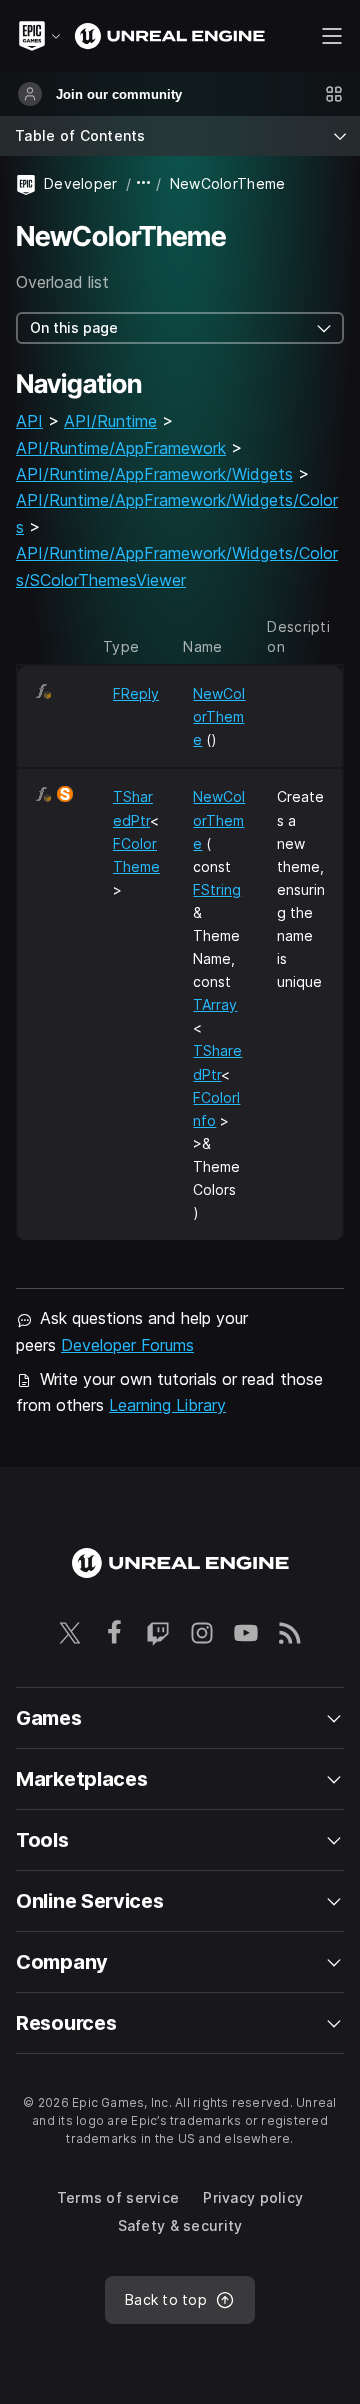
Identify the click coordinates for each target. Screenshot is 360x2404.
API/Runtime (110, 421)
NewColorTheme (219, 716)
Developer (81, 183)
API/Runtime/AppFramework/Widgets (154, 474)
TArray (215, 1004)
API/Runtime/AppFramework (121, 448)
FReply (136, 693)
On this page (74, 327)
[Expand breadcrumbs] (144, 183)
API (29, 421)
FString (217, 889)
